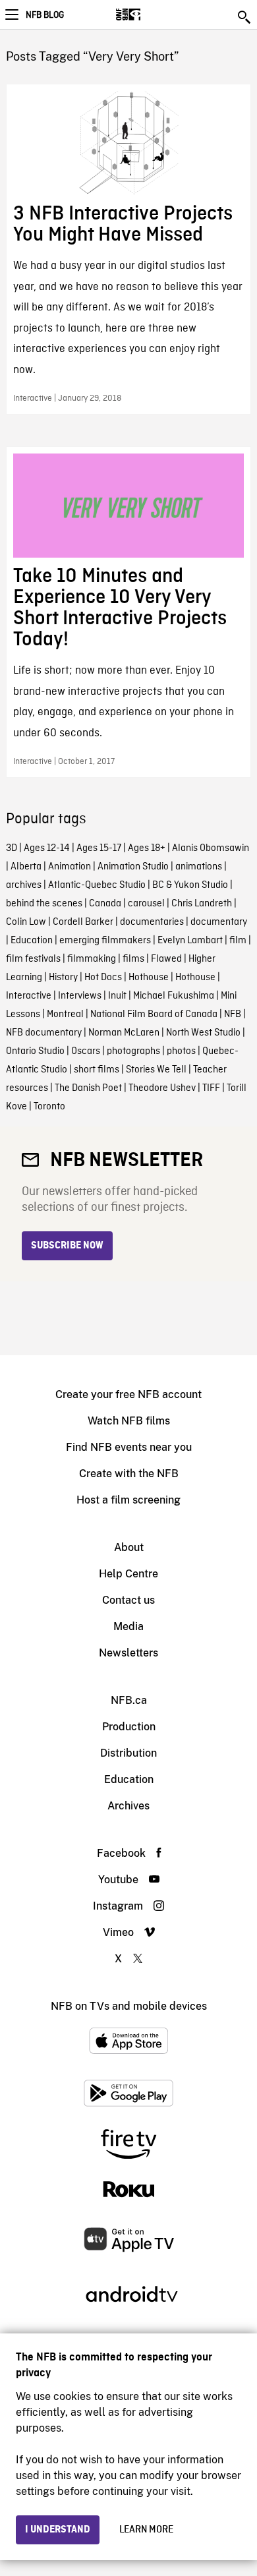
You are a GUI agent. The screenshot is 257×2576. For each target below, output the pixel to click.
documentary (219, 922)
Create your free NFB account (128, 1394)
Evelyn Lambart (190, 941)
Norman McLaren (124, 1033)
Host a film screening (128, 1500)
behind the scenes (44, 904)
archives (24, 885)
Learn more (146, 2530)
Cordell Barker (83, 922)
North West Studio (203, 1033)
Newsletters (128, 1653)
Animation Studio (133, 867)
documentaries (152, 922)
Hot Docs (103, 978)
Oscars (86, 1051)
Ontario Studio (35, 1051)
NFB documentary (44, 1033)
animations (199, 867)
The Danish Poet (88, 1088)
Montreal (65, 1014)
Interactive (29, 996)
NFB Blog (45, 15)
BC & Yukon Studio (190, 885)
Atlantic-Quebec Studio (97, 885)
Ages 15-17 (99, 848)
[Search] (245, 17)
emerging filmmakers (105, 941)
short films (97, 1070)
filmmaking (92, 959)
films (133, 959)
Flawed (166, 959)
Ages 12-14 (47, 848)
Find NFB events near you (129, 1447)
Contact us (128, 1600)
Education (32, 941)
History (63, 978)
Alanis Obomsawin (211, 848)
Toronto (49, 1107)
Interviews (80, 996)
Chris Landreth (202, 904)
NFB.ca (129, 1700)
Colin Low (26, 922)
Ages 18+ (147, 848)
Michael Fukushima (174, 996)
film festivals (33, 959)
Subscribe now (67, 1246)
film (238, 941)
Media (128, 1626)
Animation (70, 867)
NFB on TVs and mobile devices (129, 2006)
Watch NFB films (129, 1421)
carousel (146, 904)
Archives (128, 1806)
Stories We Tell (156, 1070)
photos (181, 1051)
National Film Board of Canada (154, 1014)
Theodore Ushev (162, 1088)
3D (12, 848)
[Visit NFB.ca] (151, 15)
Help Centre (128, 1574)
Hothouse (149, 978)
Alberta (26, 867)
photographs (133, 1051)
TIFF (211, 1088)
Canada (105, 904)
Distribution (128, 1753)
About (129, 1547)
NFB (233, 1014)
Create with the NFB (129, 1474)
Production (129, 1727)
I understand (58, 2530)
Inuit (117, 996)
